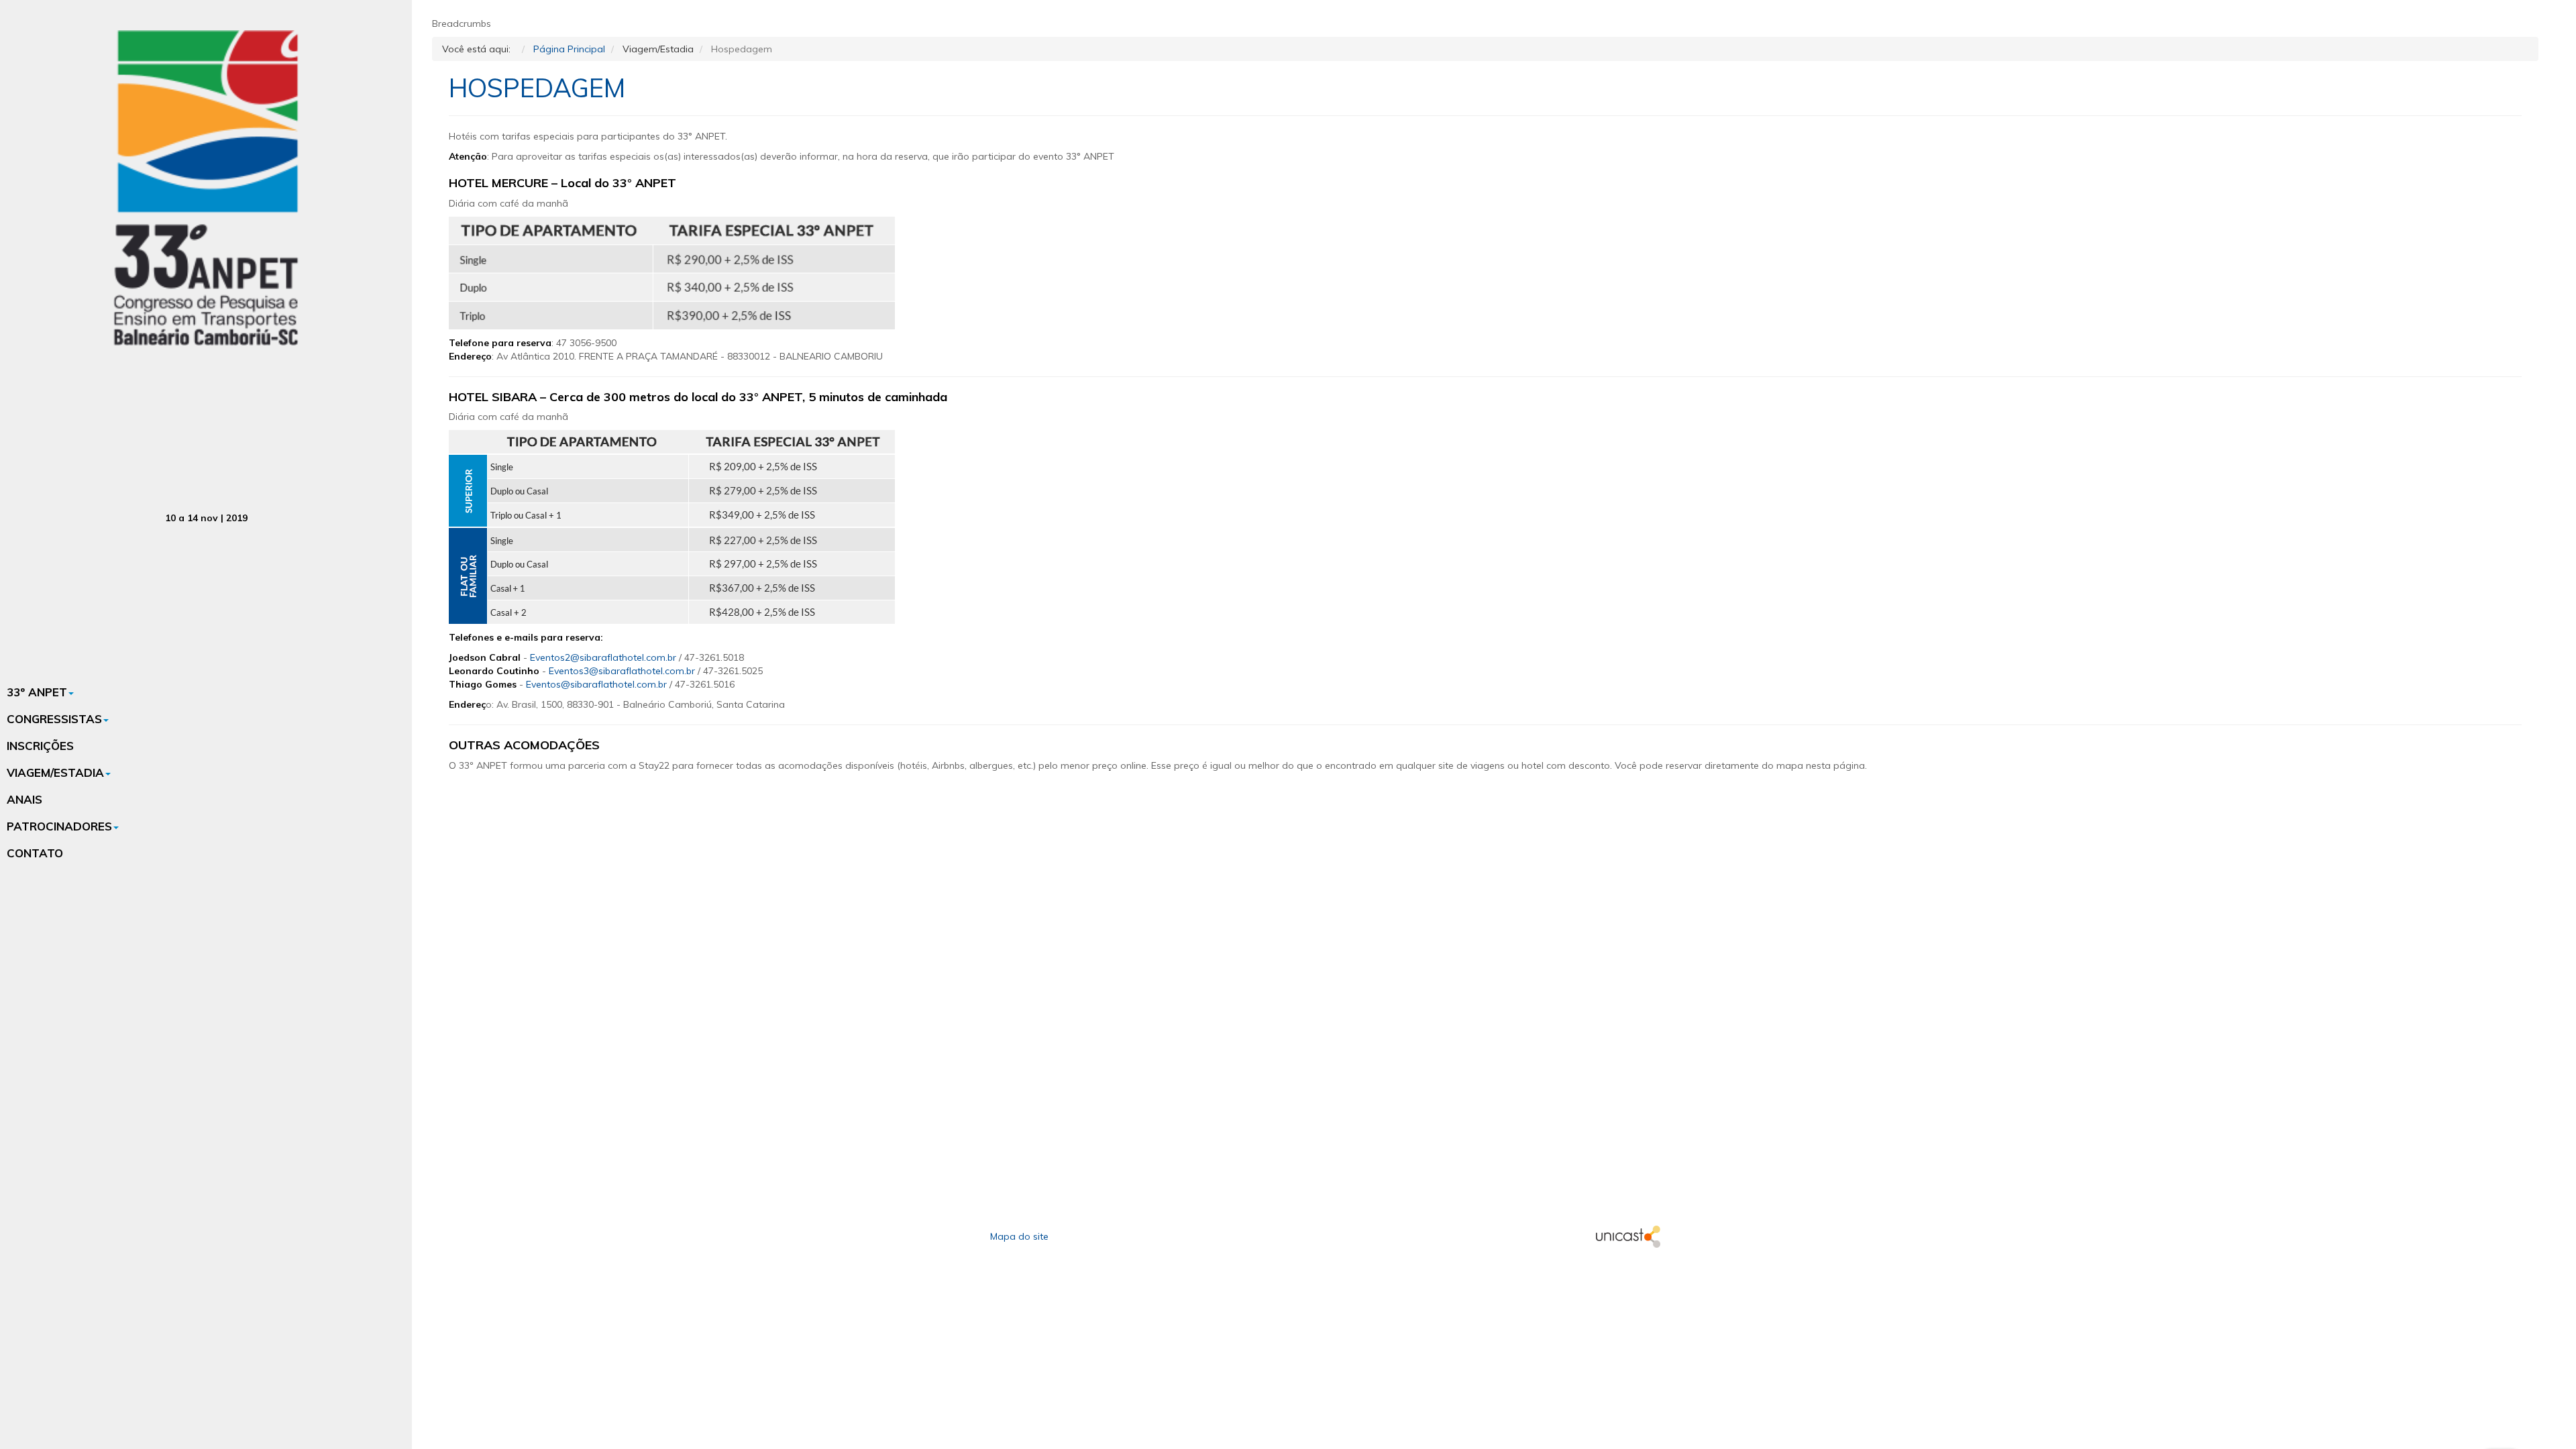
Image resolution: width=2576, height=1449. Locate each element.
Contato (35, 853)
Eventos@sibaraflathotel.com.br (596, 684)
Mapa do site (1019, 1236)
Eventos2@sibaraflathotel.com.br (603, 657)
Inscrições (40, 746)
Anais (24, 799)
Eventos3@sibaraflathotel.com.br (622, 671)
